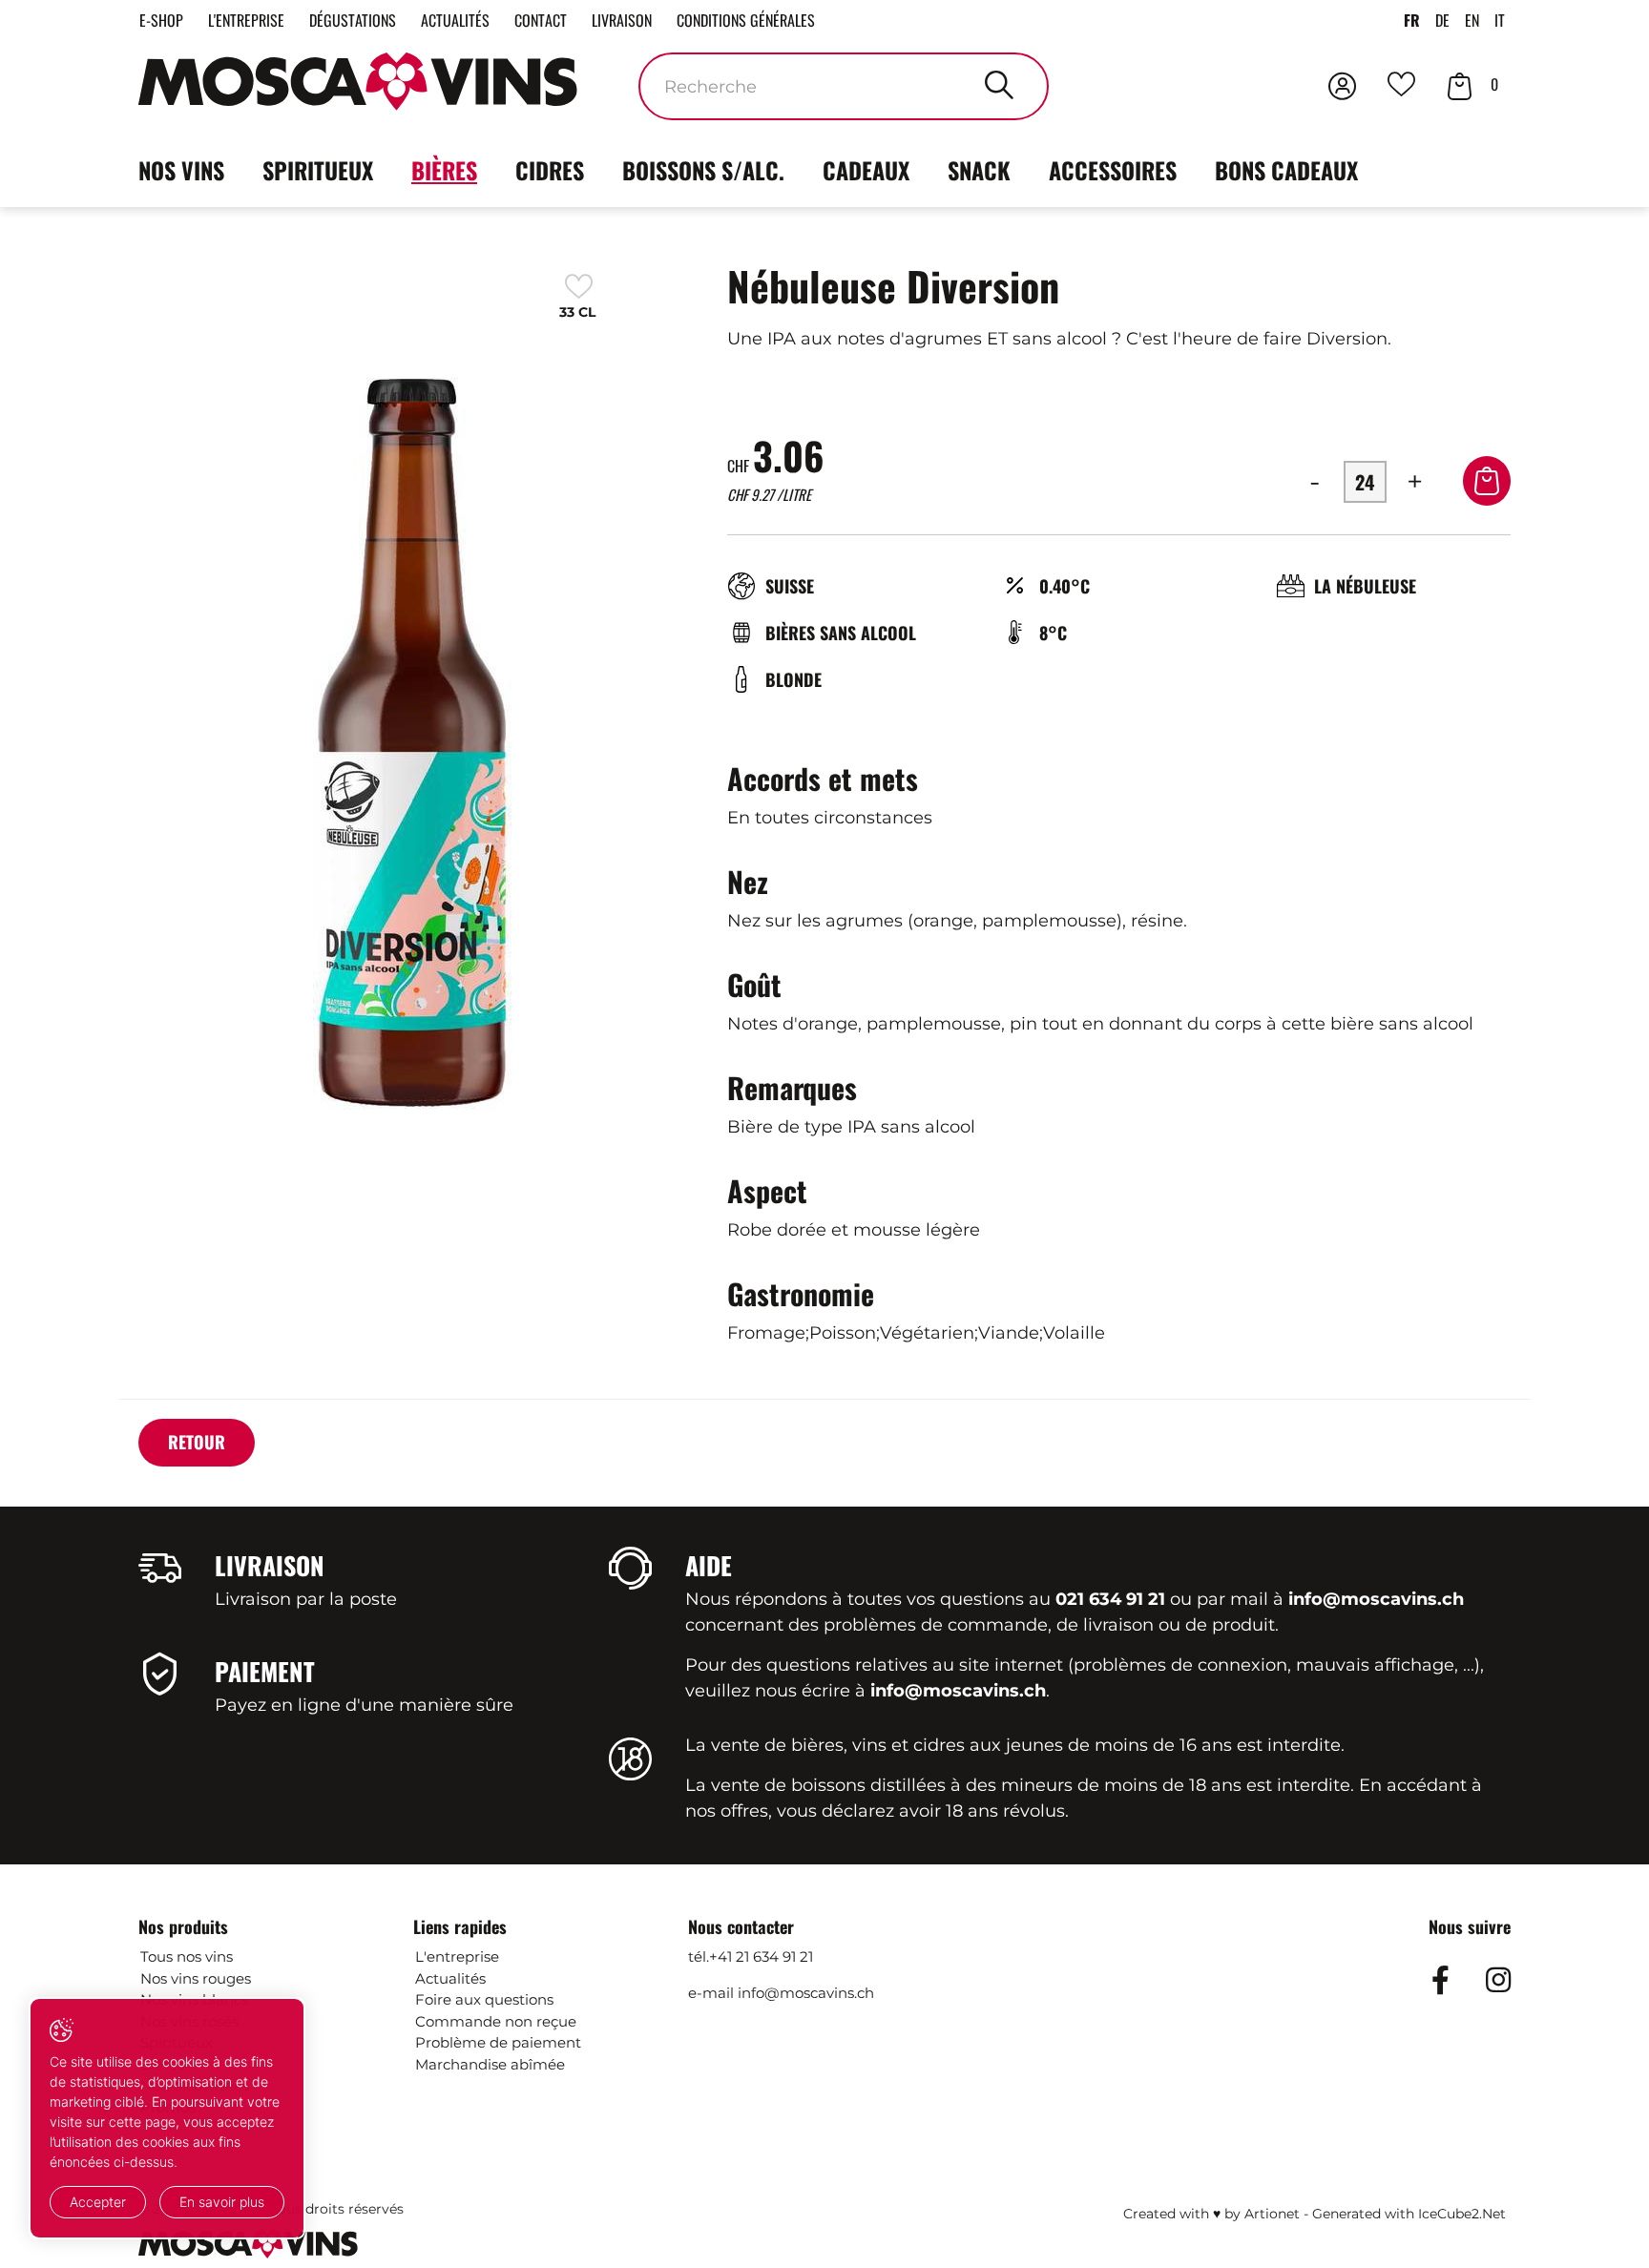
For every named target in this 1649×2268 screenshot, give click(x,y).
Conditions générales (746, 20)
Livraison (622, 20)
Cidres (550, 170)
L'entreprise (246, 20)
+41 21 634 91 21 (761, 1956)
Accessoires (1113, 170)
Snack (979, 170)
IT (1500, 20)
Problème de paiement (498, 2042)
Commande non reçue (496, 2021)
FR (1412, 20)
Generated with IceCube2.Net (1409, 2214)
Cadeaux (866, 170)
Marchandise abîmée (490, 2064)
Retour (197, 1442)
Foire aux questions (484, 1999)
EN (1472, 20)
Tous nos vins (187, 1956)
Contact (541, 20)
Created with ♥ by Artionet (1211, 2214)
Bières (444, 170)
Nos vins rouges (196, 1978)
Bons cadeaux (1286, 170)
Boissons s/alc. (703, 170)
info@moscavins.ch (806, 1993)
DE (1442, 20)
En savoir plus (222, 2202)
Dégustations (353, 20)
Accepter (98, 2202)
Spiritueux (318, 170)
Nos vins (181, 170)
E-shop (161, 20)
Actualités (455, 20)
